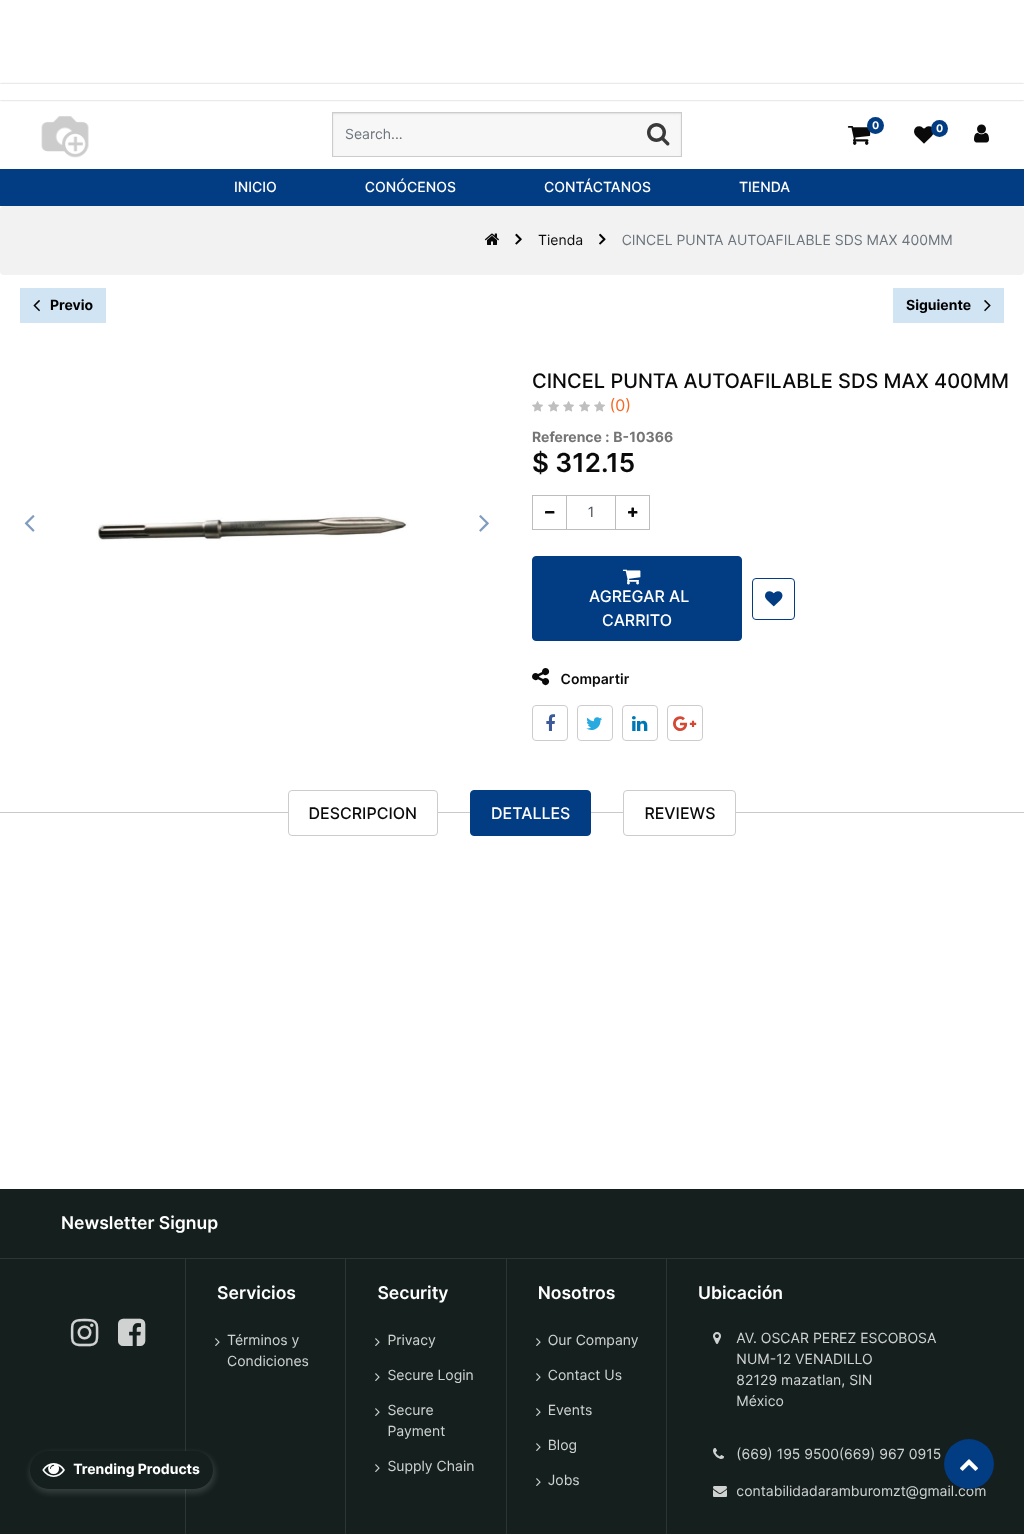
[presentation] (30, 523)
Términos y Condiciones (268, 1351)
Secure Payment (416, 1421)
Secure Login (430, 1375)
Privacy (411, 1340)
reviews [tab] (679, 813)
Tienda (560, 240)
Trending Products (135, 1469)
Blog (562, 1445)
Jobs (564, 1480)
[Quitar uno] (549, 512)
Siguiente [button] (940, 305)
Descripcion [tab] (363, 813)
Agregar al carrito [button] (637, 608)
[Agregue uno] (632, 512)
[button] (773, 599)
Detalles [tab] (530, 813)
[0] (859, 134)
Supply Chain (430, 1466)
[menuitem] (255, 187)
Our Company (593, 1340)
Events (570, 1410)
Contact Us (585, 1375)
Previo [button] (71, 305)
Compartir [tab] (593, 679)
